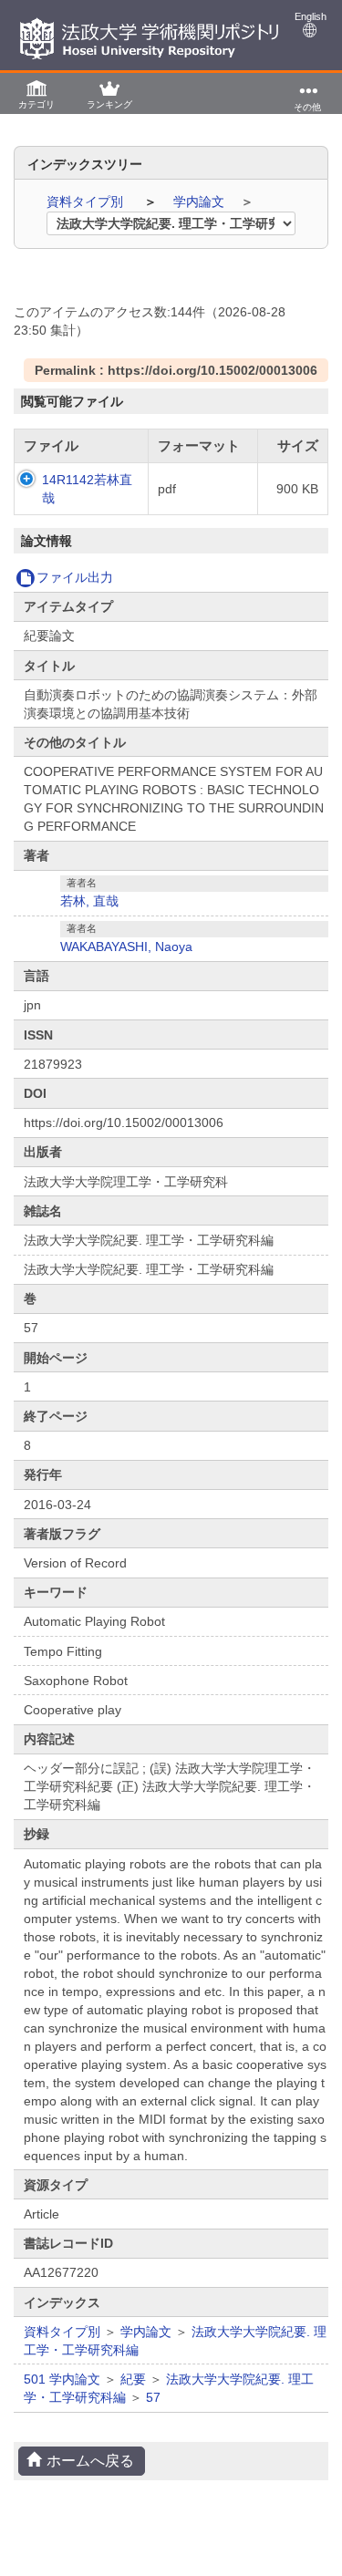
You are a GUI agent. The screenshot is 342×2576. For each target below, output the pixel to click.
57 (153, 2397)
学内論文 (201, 202)
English (311, 16)
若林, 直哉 (89, 901)
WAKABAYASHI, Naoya (126, 947)
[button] (36, 93)
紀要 (133, 2379)
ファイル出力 (75, 577)
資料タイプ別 (87, 202)
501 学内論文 (62, 2379)
